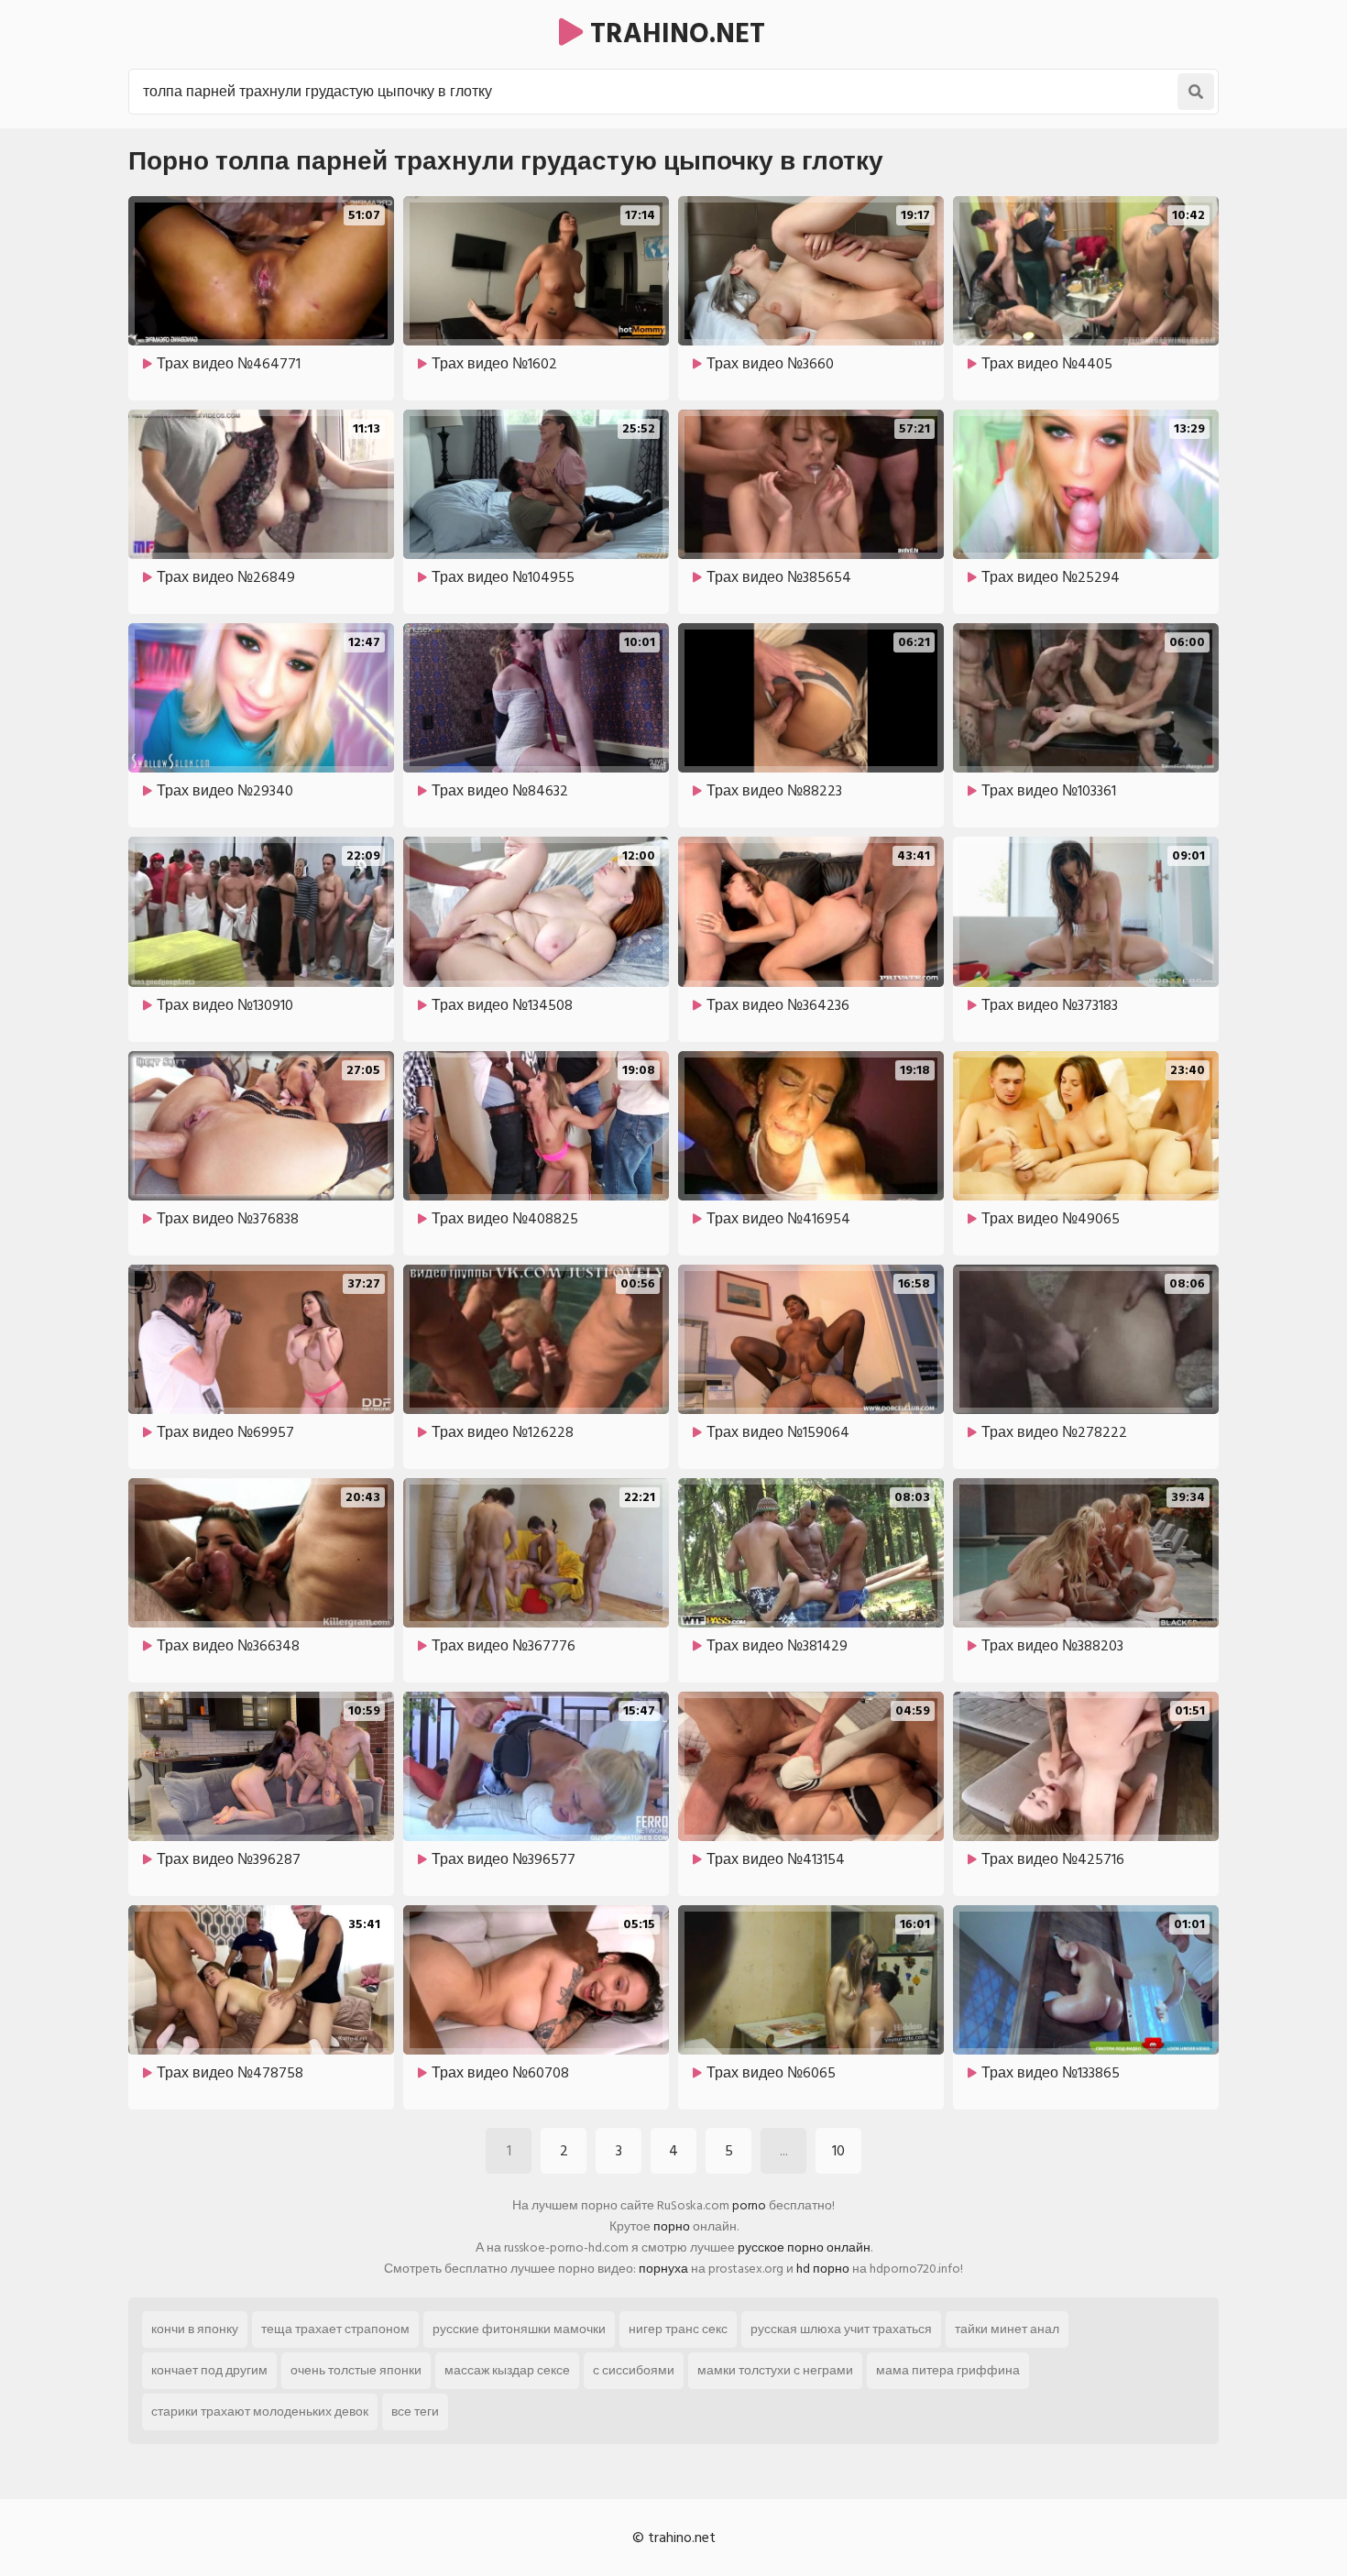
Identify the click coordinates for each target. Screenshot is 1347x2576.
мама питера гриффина (948, 2370)
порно (672, 2226)
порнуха (663, 2269)
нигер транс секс (678, 2329)
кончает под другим (209, 2370)
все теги (415, 2412)
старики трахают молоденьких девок (260, 2412)
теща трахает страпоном (335, 2329)
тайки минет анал (1007, 2329)
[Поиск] (1196, 92)
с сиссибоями (634, 2370)
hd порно (823, 2269)
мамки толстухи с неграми (775, 2370)
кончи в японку (195, 2329)
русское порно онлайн (804, 2247)
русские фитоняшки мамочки (519, 2329)
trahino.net (674, 34)
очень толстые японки (356, 2370)
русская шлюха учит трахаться (841, 2329)
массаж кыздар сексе (507, 2370)
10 (838, 2151)
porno (749, 2205)
